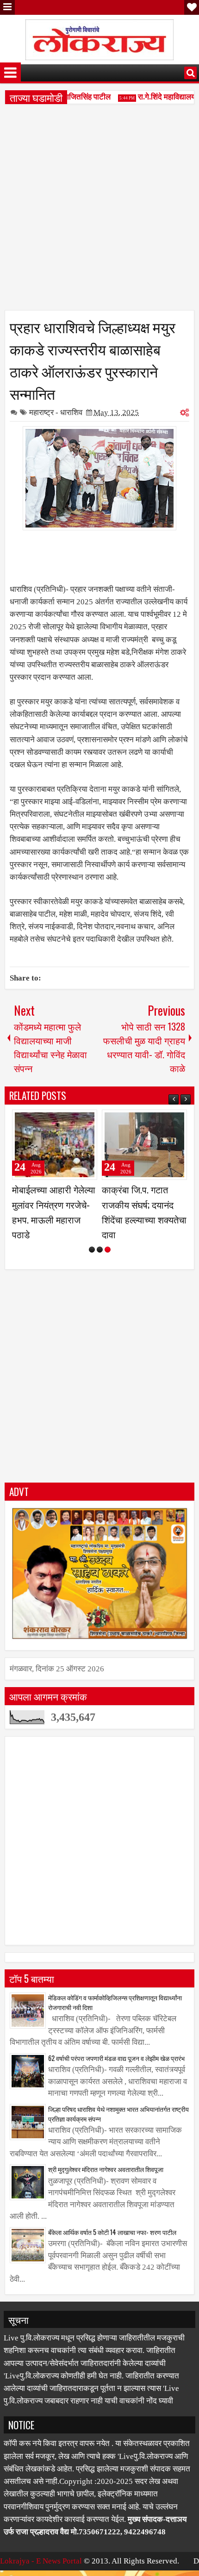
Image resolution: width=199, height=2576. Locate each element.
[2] (100, 1264)
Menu (7, 7)
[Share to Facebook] (67, 1121)
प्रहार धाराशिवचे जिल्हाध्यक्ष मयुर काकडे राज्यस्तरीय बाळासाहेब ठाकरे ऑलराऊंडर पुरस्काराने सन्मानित (93, 360)
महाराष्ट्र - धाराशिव (56, 413)
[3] (108, 1264)
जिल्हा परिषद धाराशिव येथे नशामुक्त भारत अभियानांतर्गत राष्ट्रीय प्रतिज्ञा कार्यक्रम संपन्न (118, 2129)
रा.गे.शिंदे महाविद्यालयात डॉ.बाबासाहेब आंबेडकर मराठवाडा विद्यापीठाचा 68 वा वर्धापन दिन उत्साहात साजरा (143, 1219)
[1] (92, 1264)
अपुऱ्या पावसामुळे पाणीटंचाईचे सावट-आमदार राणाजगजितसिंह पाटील (55, 1204)
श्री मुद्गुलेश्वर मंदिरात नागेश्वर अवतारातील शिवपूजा (106, 2184)
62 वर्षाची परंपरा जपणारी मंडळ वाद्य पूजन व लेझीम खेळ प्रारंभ (116, 2073)
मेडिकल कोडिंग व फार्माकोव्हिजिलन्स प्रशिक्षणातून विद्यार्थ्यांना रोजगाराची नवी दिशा (115, 2017)
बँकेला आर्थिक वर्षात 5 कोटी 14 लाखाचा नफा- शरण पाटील (112, 2247)
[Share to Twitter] (77, 1121)
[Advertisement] (99, 211)
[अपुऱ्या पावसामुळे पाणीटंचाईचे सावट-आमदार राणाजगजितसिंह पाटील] (55, 1145)
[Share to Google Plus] (87, 1121)
